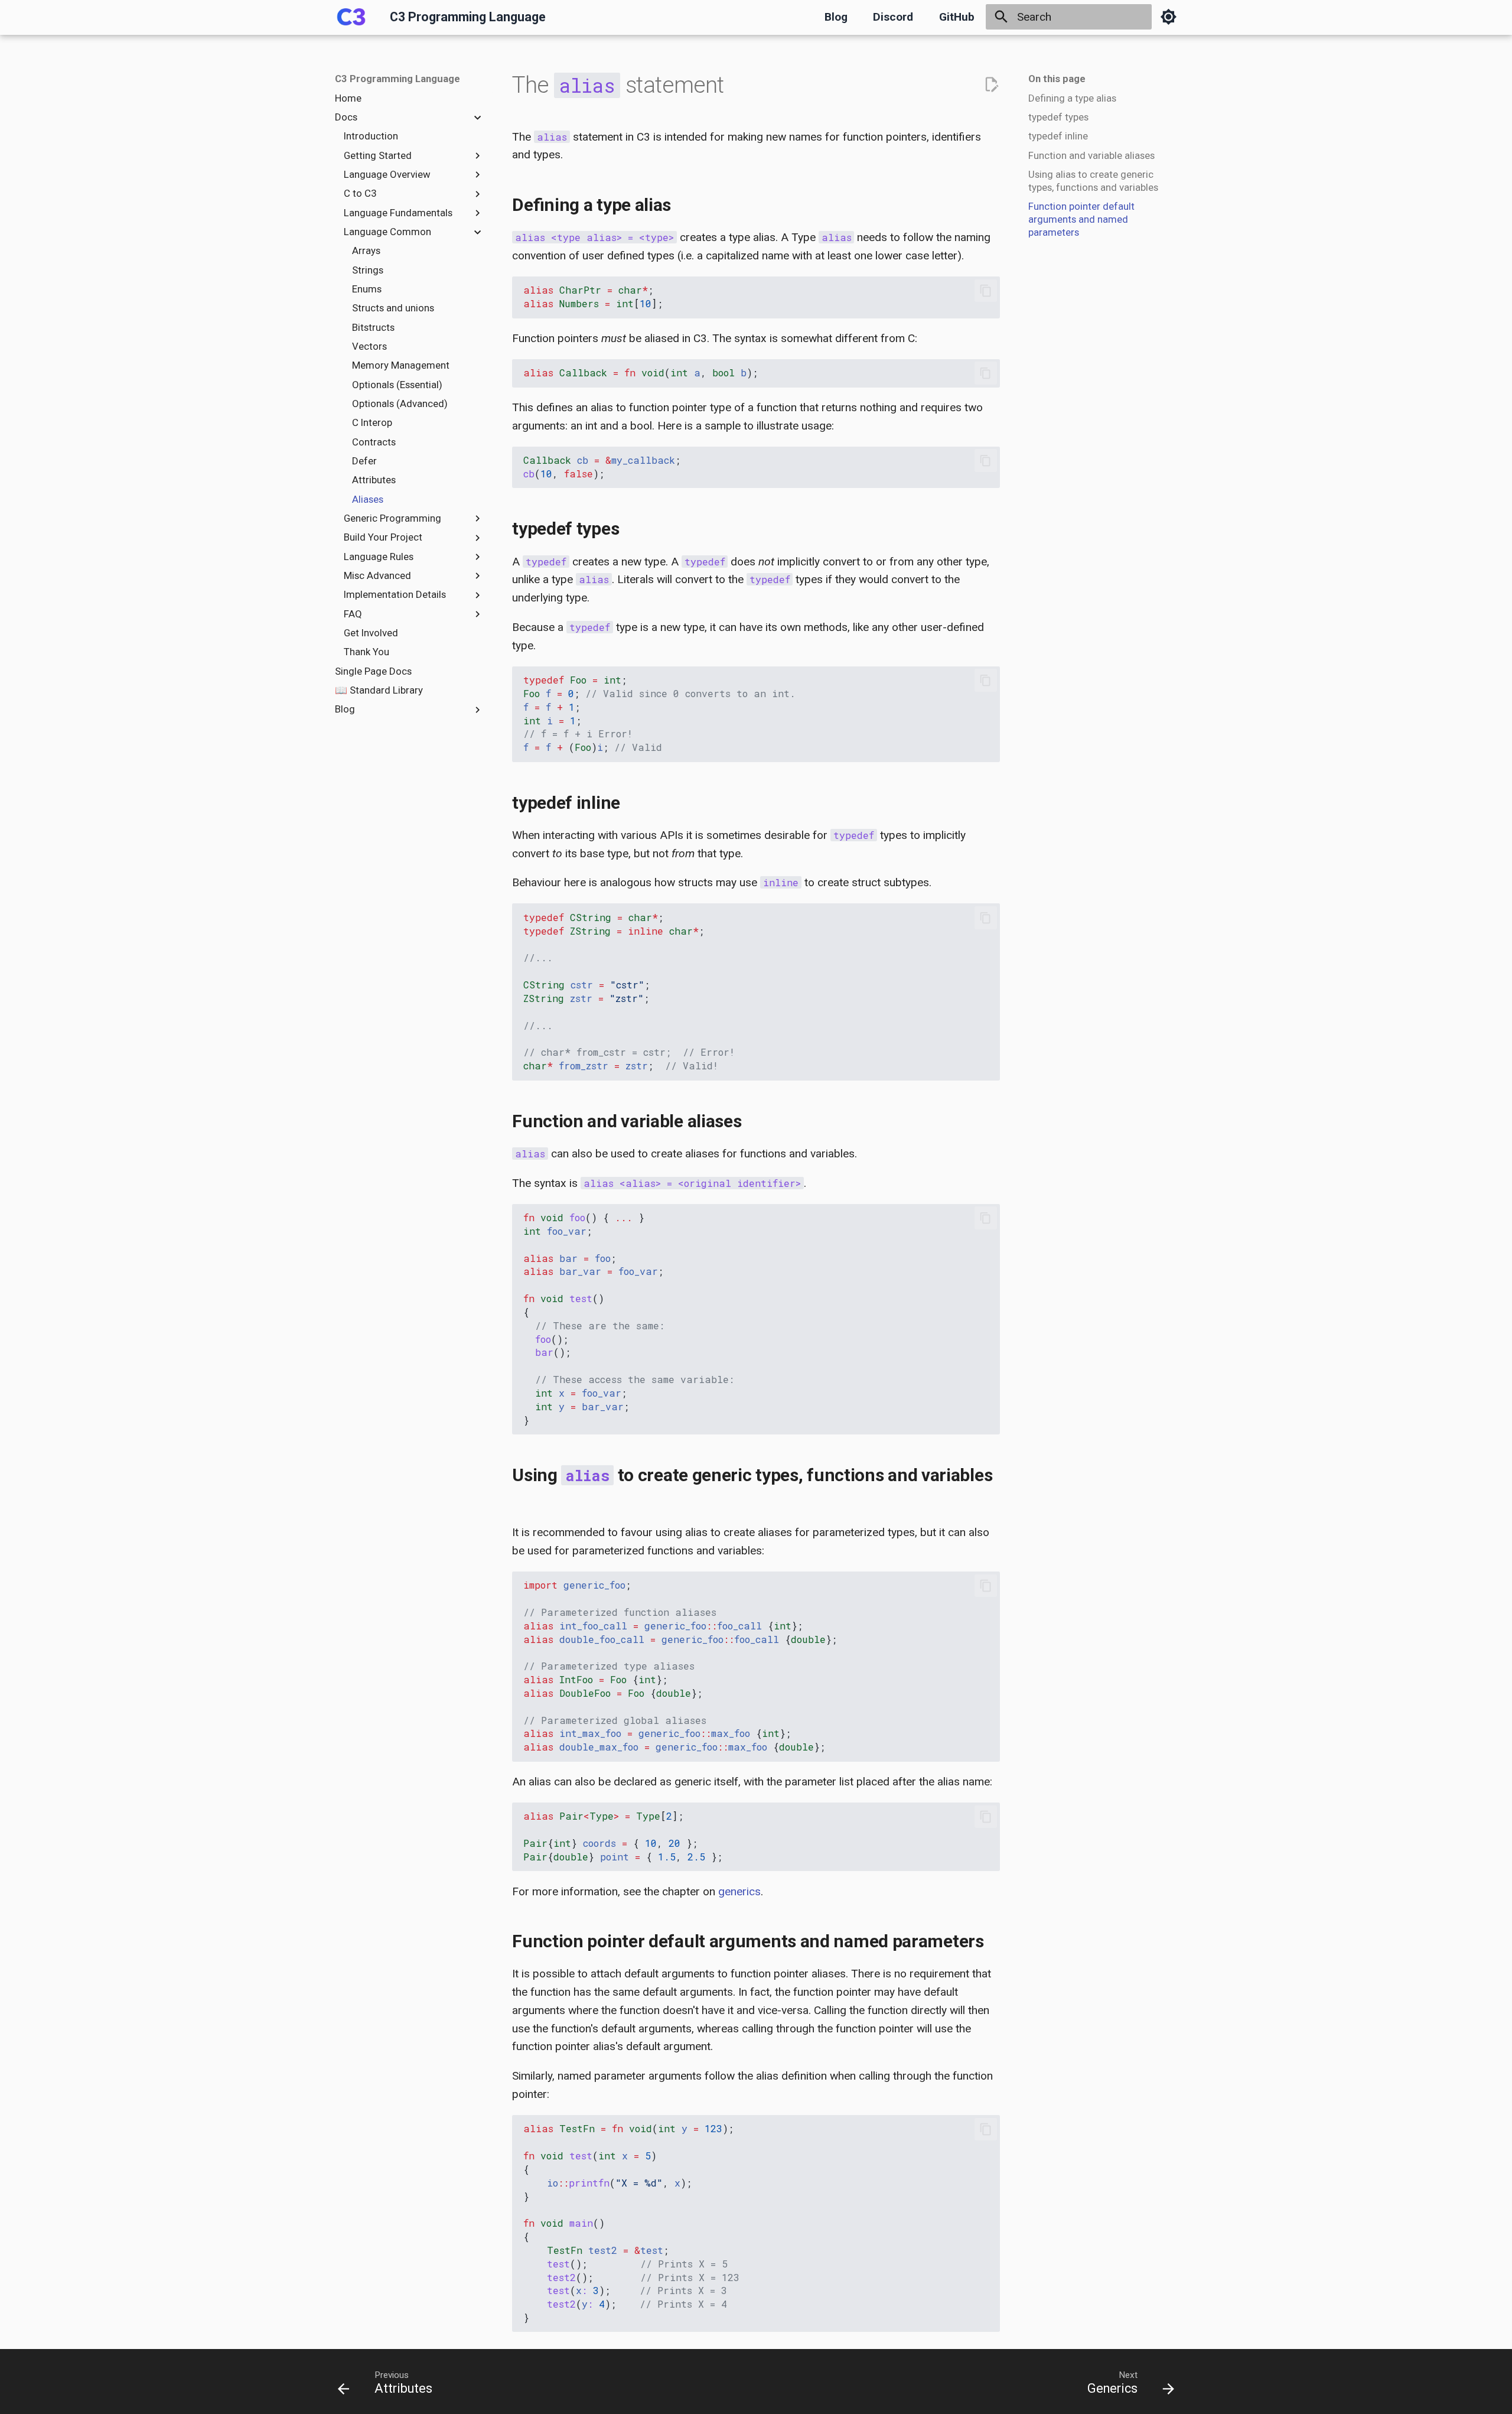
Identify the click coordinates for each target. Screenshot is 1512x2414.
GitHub (957, 17)
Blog (836, 17)
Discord (893, 17)
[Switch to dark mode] (1168, 17)
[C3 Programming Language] (351, 17)
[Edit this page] (991, 85)
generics (739, 1891)
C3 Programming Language (397, 79)
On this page (1057, 79)
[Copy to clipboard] (985, 290)
